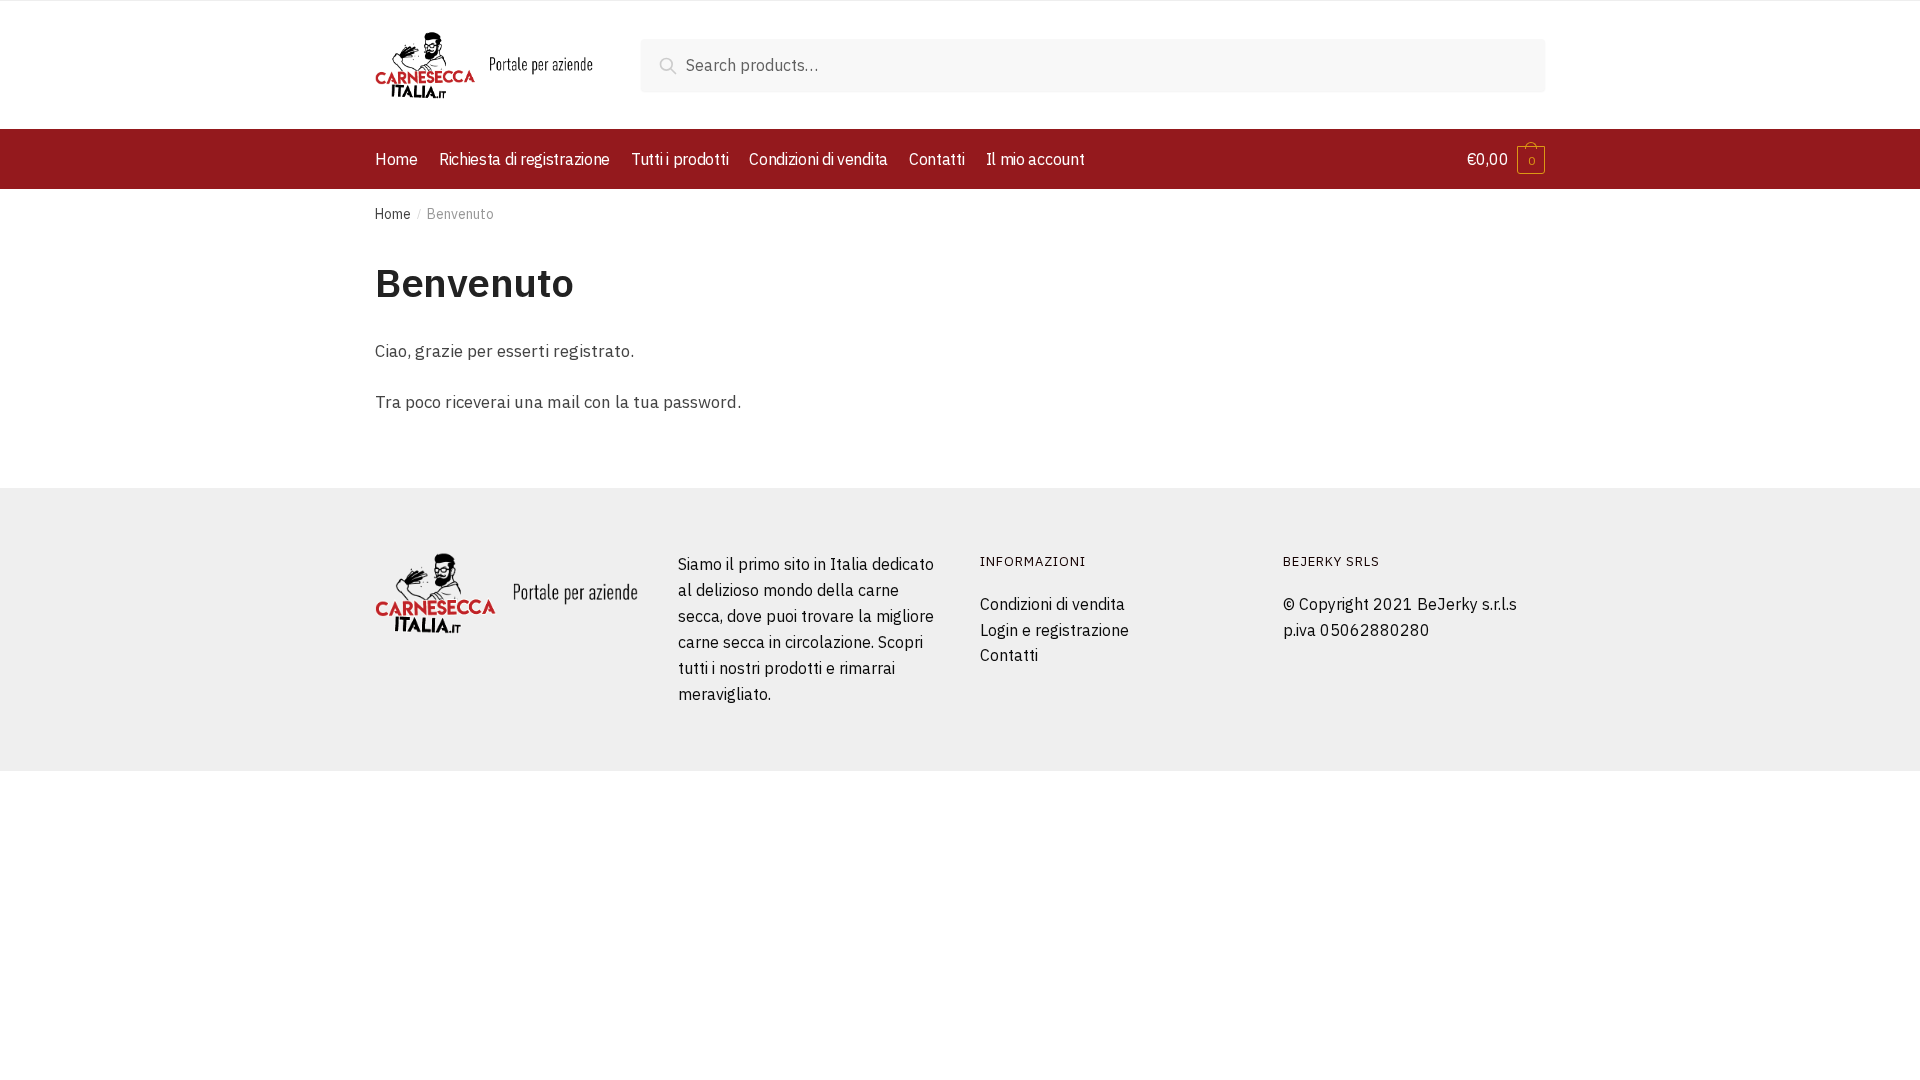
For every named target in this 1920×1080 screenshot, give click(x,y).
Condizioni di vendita (1052, 604)
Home (393, 214)
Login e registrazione (1054, 630)
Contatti (1009, 655)
